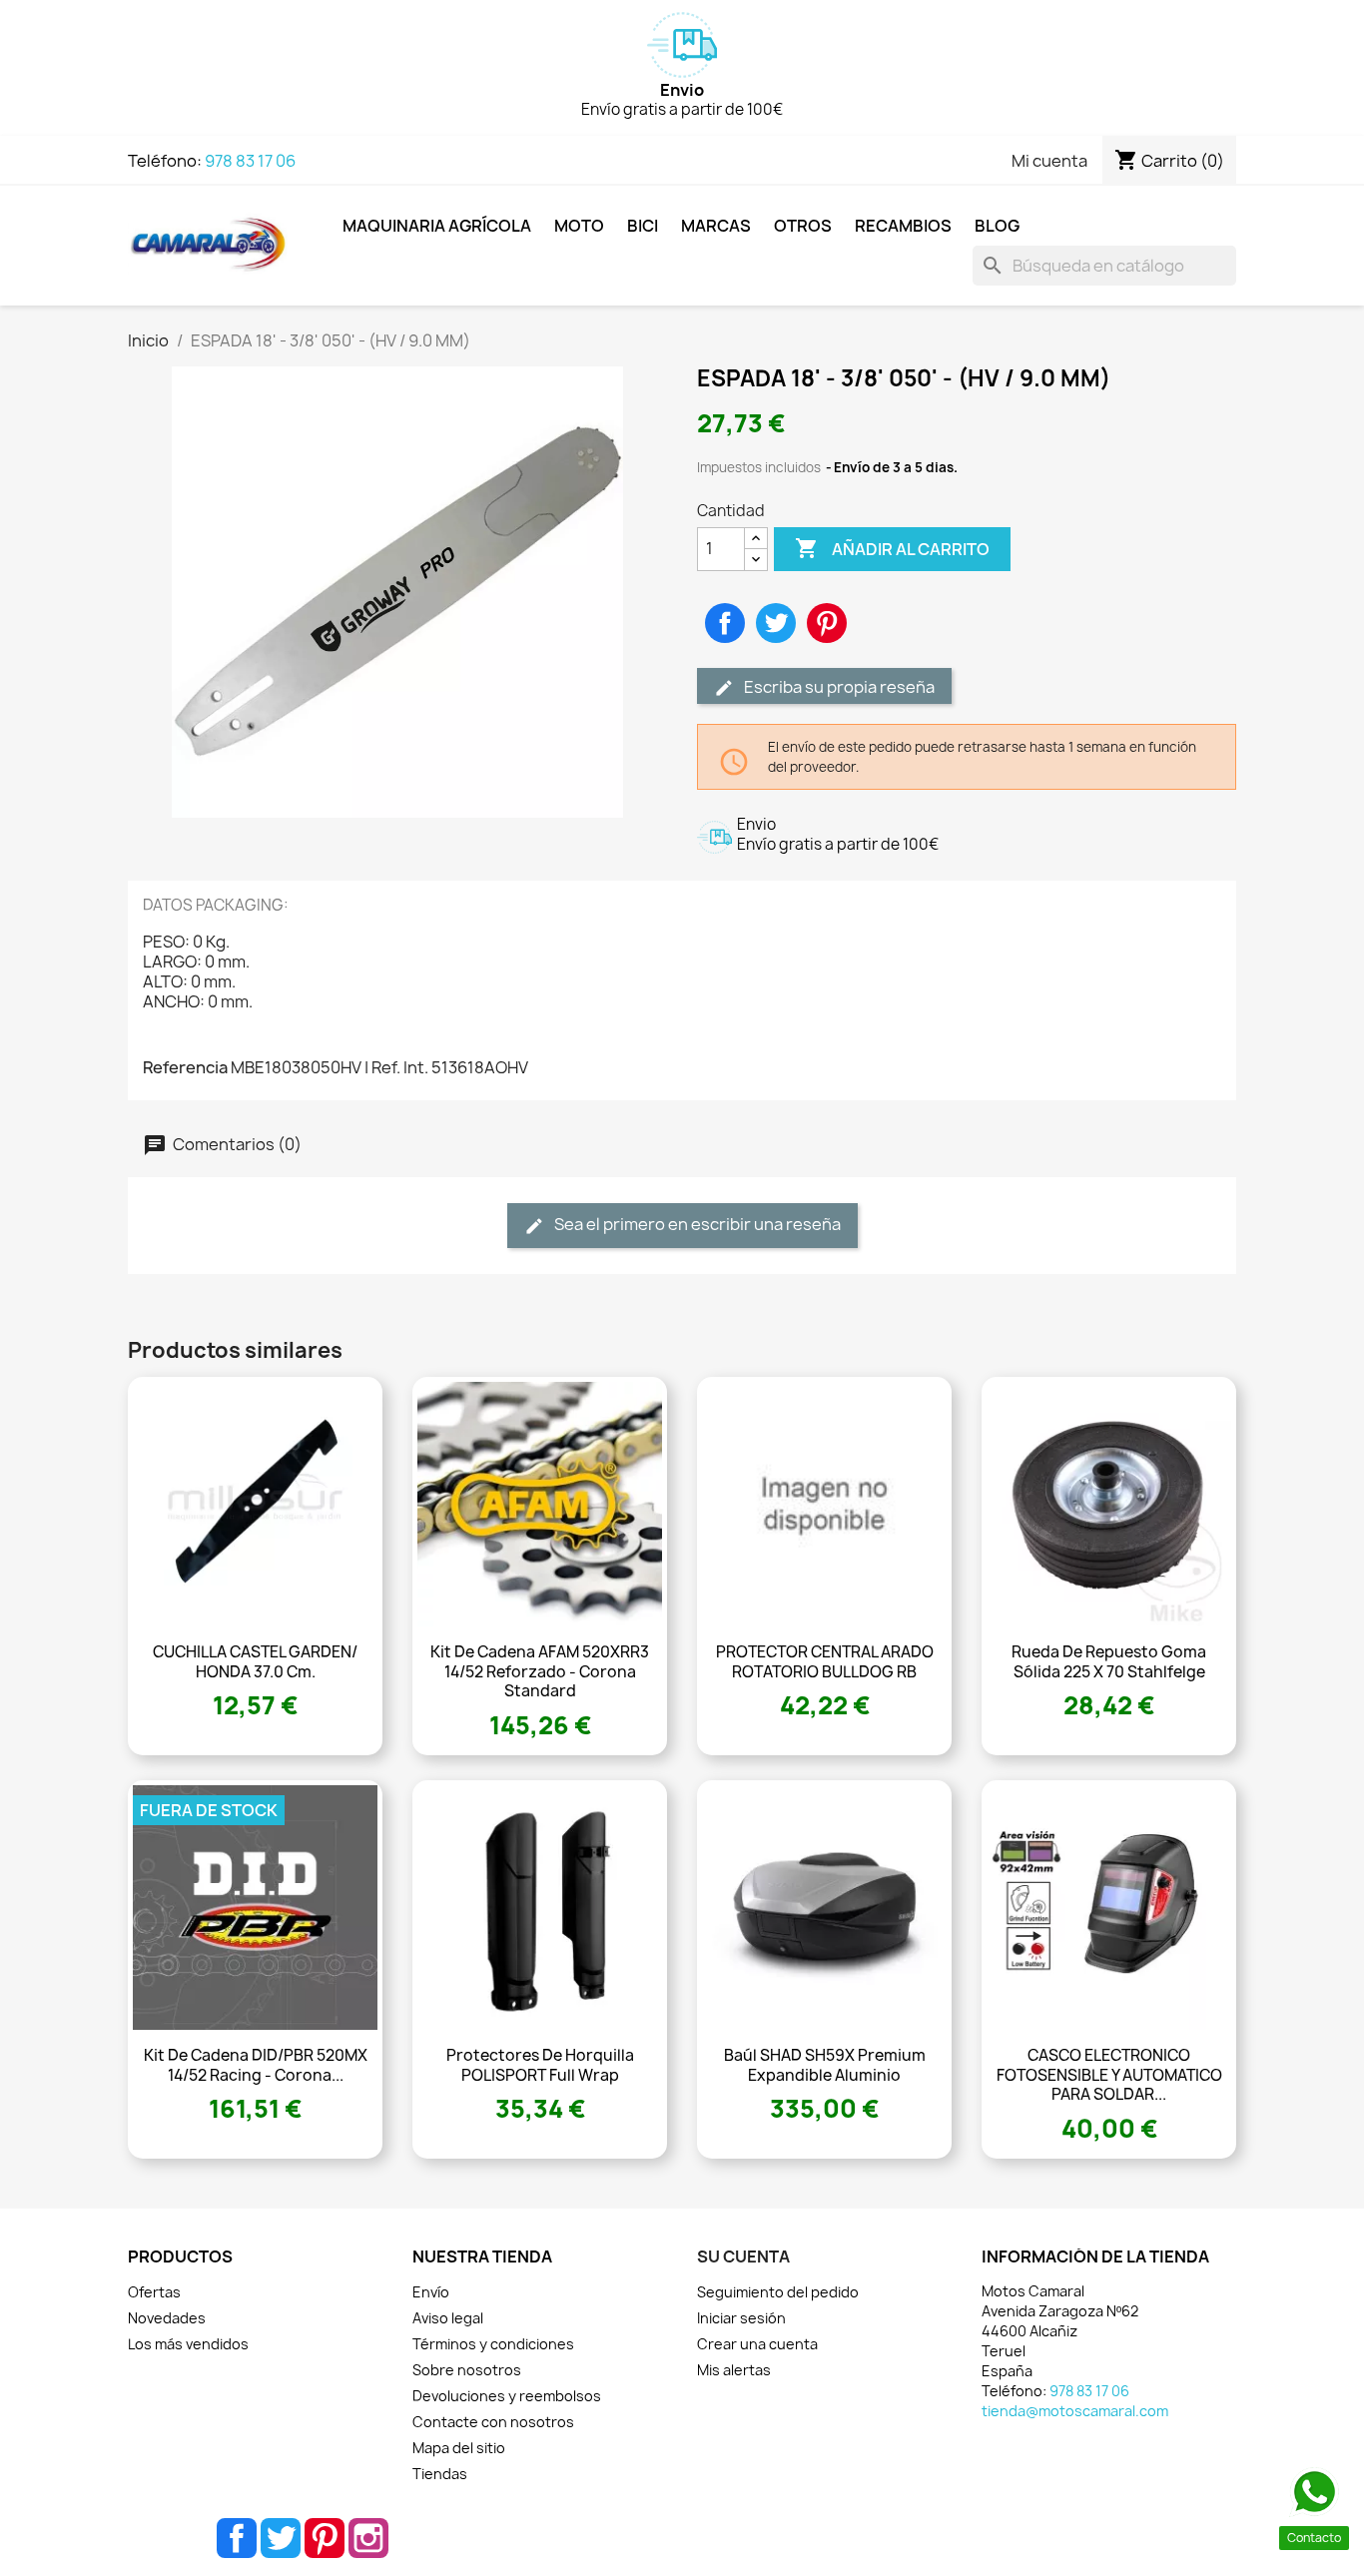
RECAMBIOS (903, 226)
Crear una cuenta (757, 2344)
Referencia (185, 1067)
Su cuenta (743, 2256)
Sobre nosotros (467, 2370)
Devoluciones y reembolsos (507, 2396)
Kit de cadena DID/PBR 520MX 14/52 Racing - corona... (256, 2065)
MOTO (579, 226)
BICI (643, 226)
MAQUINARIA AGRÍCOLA (437, 226)
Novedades (167, 2318)
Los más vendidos (188, 2344)
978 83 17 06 (250, 161)
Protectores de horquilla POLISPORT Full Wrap (540, 2065)
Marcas (716, 226)
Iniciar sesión (741, 2318)
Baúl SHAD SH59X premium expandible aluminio (825, 2065)
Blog (997, 226)
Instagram (368, 2538)
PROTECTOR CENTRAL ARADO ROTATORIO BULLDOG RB (825, 1662)
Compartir (725, 623)
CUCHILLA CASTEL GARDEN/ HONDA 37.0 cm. (255, 1662)
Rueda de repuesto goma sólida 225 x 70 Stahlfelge (1109, 1662)
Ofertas (154, 2292)
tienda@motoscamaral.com (1075, 2411)
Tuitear (776, 623)
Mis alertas (734, 2370)
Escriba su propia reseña (838, 687)
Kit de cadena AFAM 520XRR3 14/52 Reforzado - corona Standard (540, 1672)
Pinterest (827, 623)
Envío (431, 2292)
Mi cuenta (1049, 161)
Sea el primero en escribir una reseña (696, 1224)
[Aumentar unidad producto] (756, 539)
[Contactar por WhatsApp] (1314, 2492)
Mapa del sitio (459, 2448)
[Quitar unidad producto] (756, 560)
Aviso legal (448, 2318)
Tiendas (440, 2474)
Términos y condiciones (493, 2344)
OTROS (803, 226)
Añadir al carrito (892, 548)
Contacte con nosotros (493, 2422)
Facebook (237, 2538)
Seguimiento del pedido (778, 2292)
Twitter (281, 2538)
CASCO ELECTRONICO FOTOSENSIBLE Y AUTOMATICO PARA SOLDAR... (1109, 2075)
